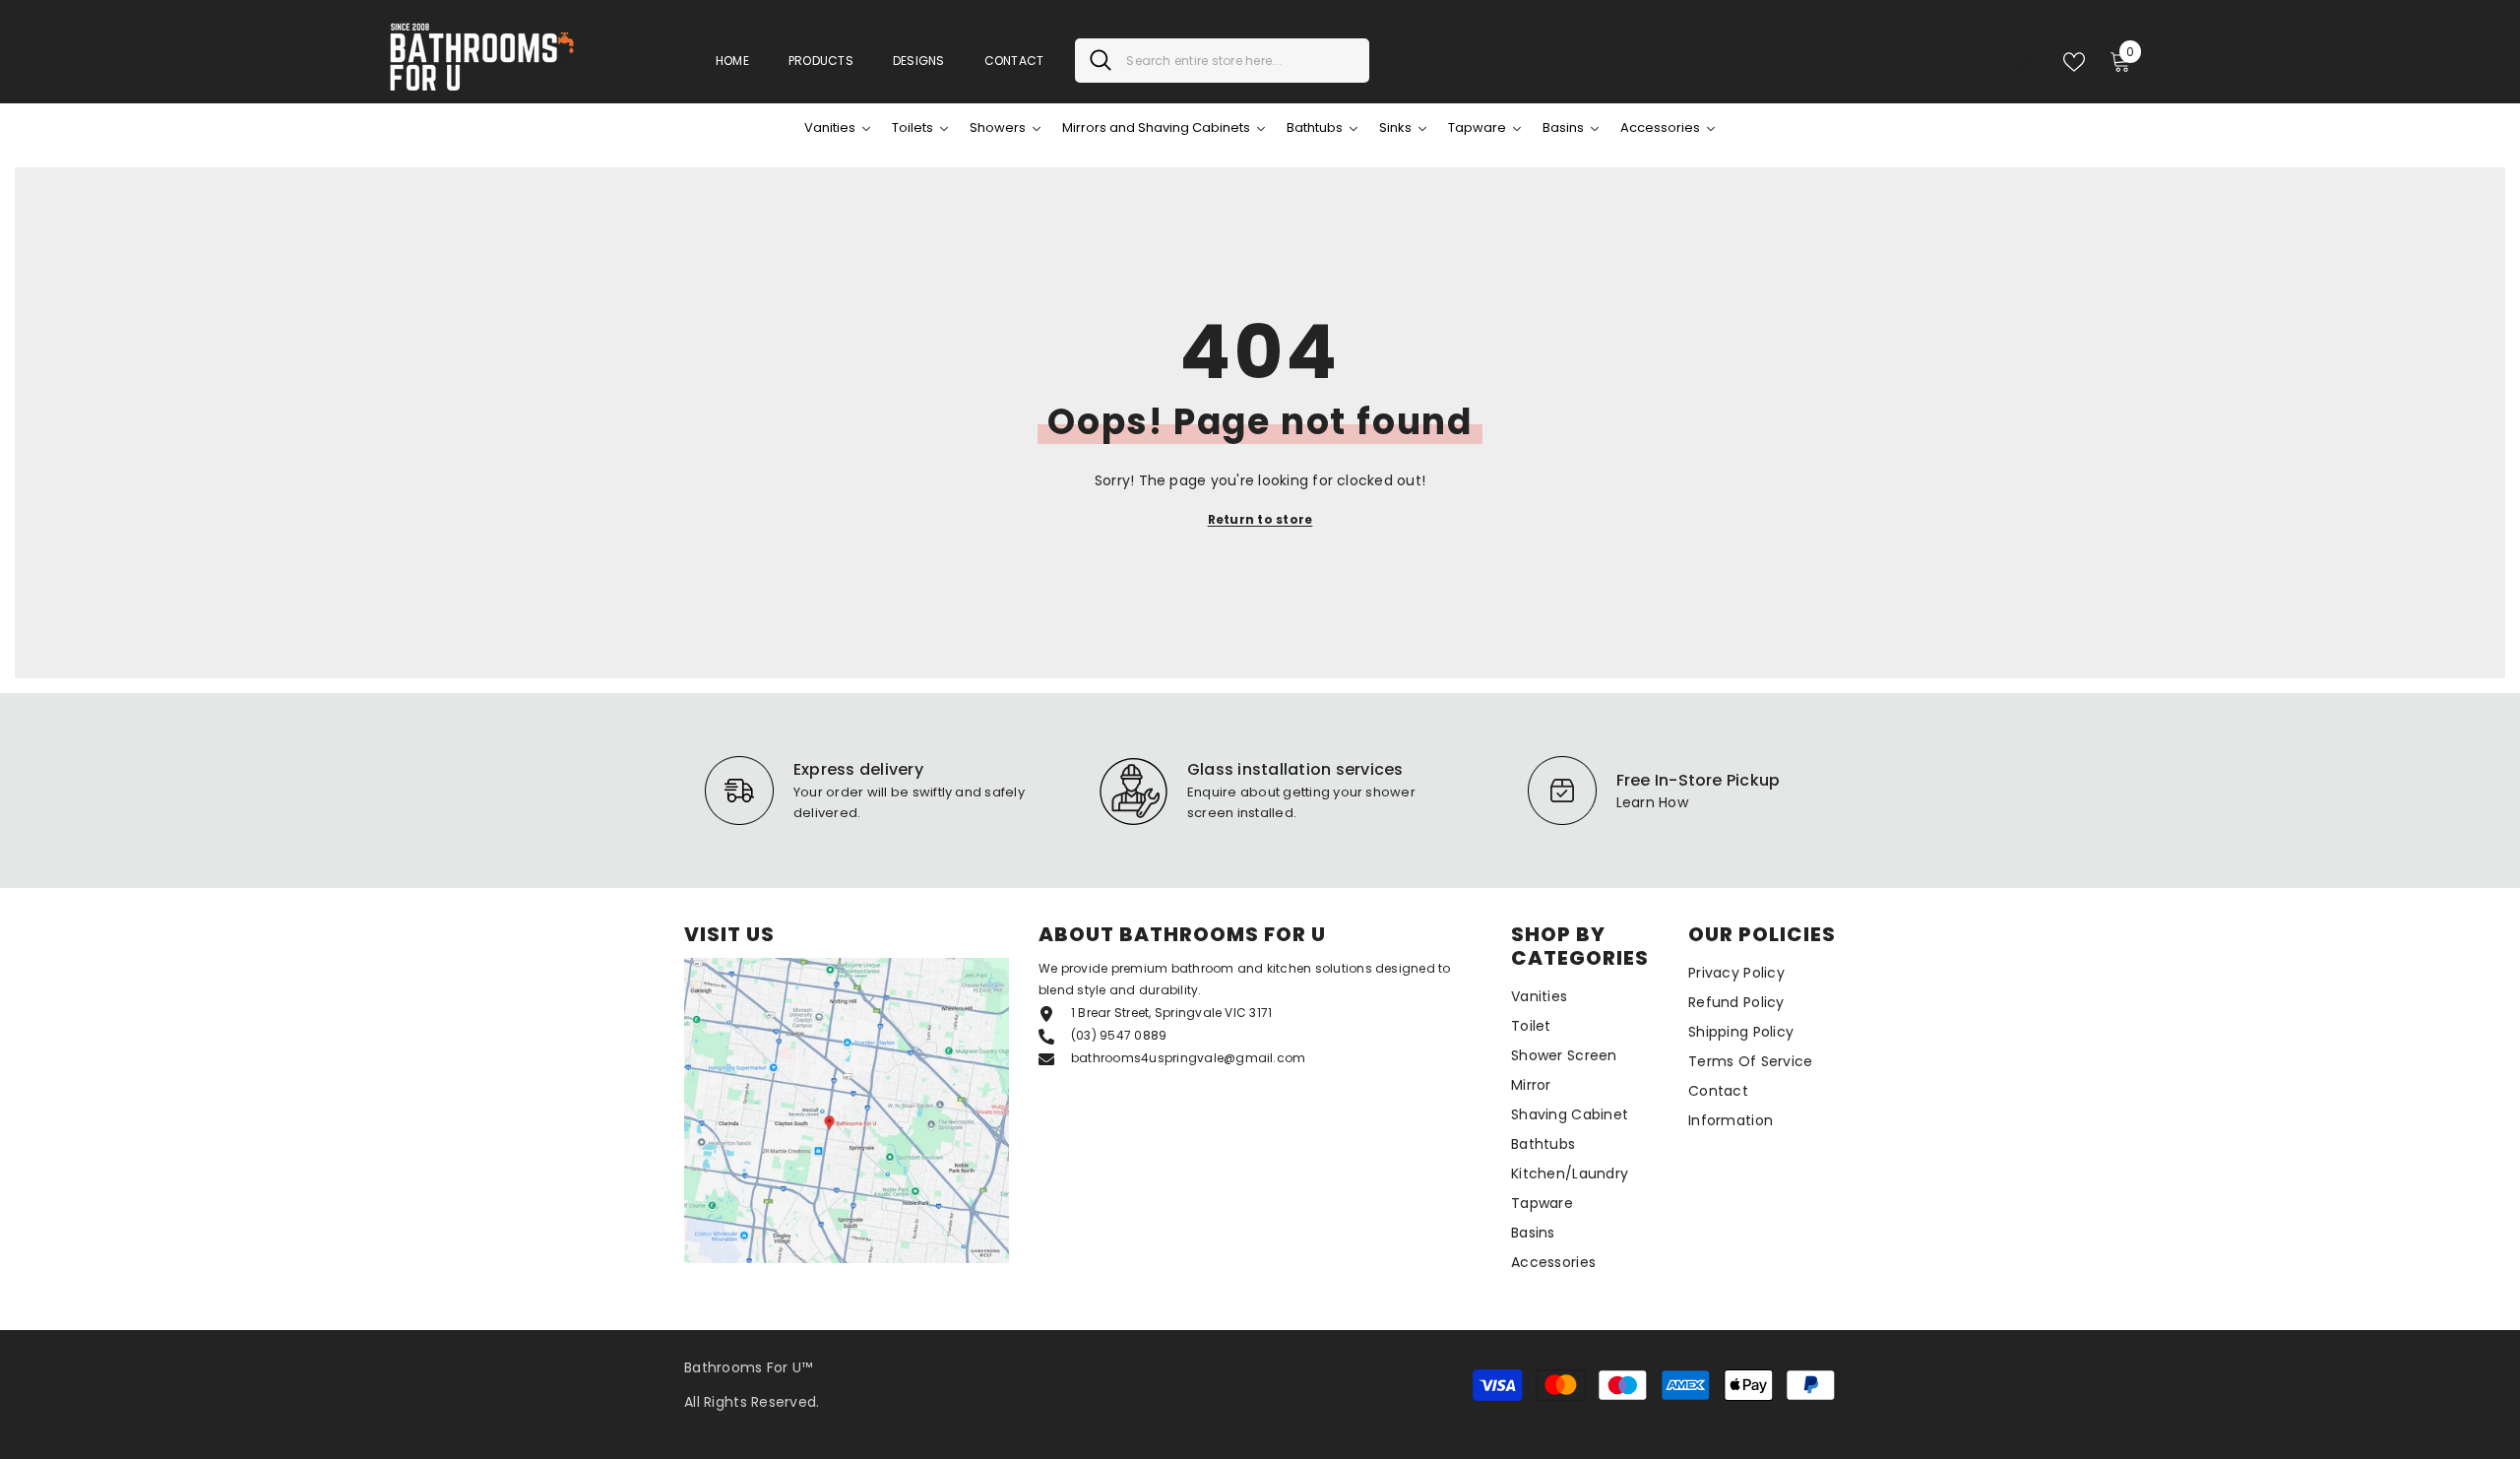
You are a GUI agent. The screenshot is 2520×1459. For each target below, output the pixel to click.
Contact (1014, 61)
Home (732, 61)
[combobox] (1240, 61)
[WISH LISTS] (2074, 60)
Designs (919, 61)
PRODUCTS (821, 61)
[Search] (1222, 61)
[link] (866, 791)
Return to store (1260, 519)
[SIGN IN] (2027, 61)
